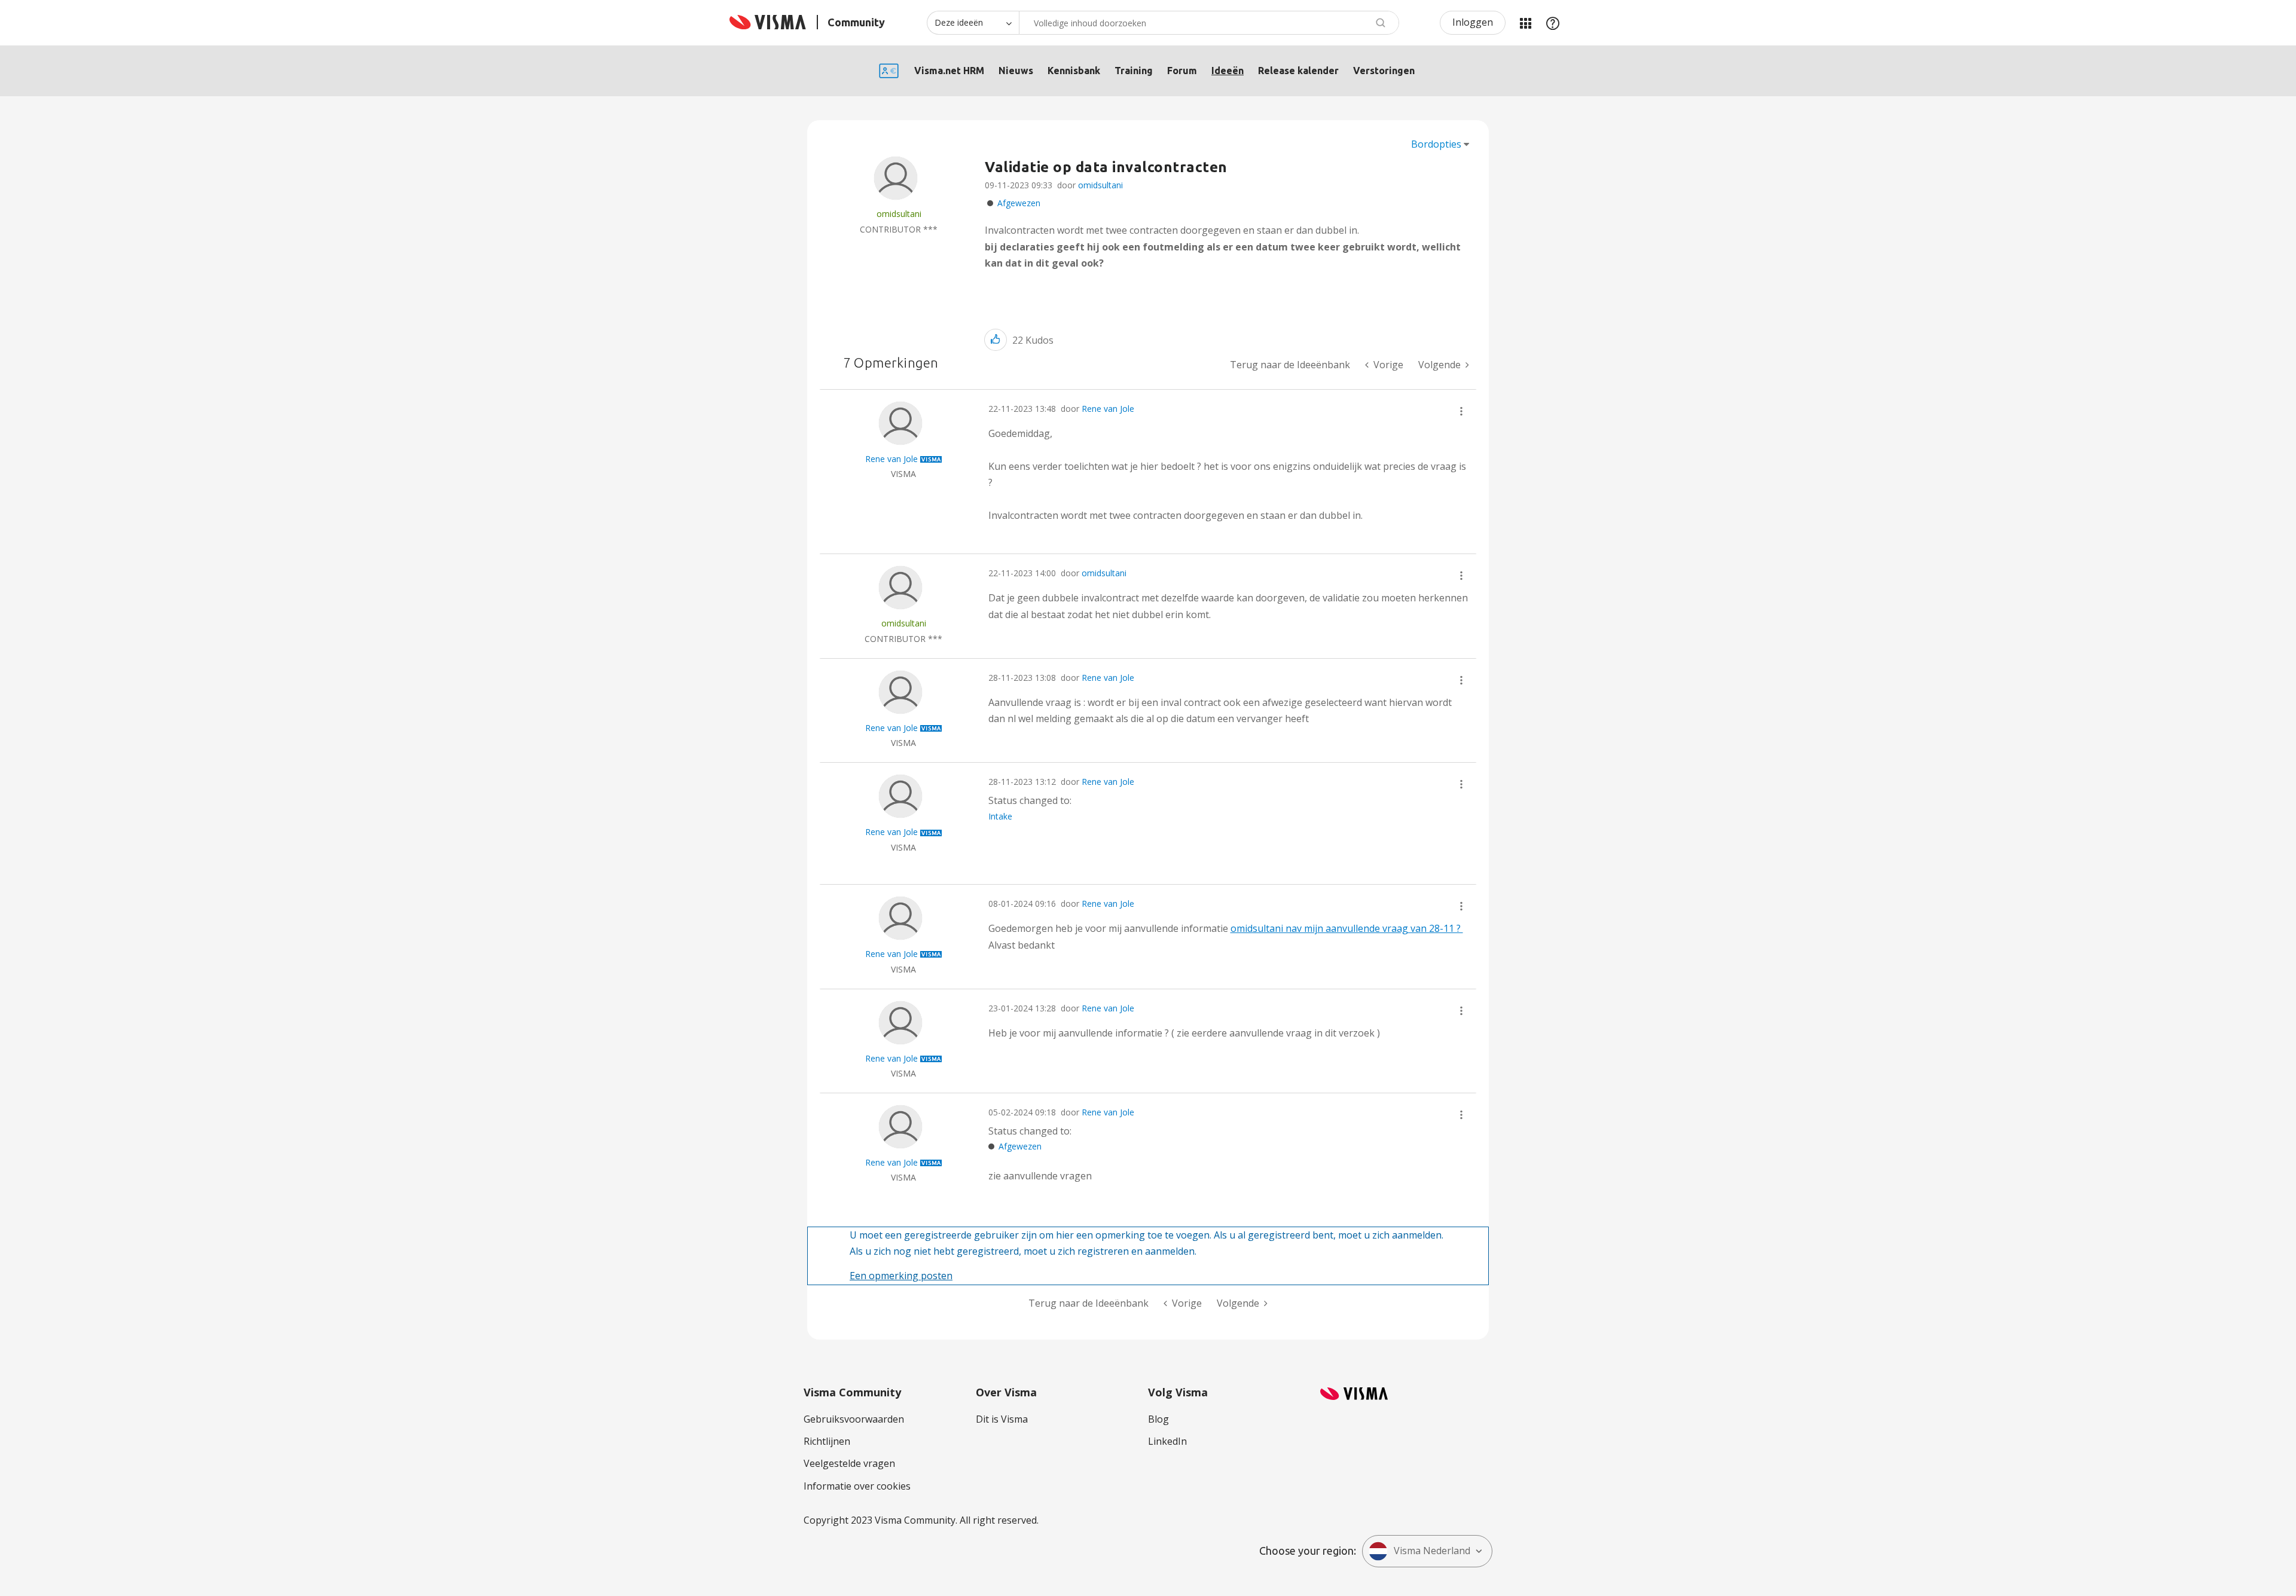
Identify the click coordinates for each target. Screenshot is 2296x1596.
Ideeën (1228, 71)
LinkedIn (1167, 1441)
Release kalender (1298, 71)
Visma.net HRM (949, 71)
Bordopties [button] (1436, 144)
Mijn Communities (1525, 23)
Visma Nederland (1432, 1551)
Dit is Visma (1002, 1419)
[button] (996, 340)
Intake (1000, 816)
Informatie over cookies (857, 1486)
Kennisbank (1074, 71)
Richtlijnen (827, 1441)
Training (1134, 71)
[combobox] (1209, 23)
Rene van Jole (1108, 409)
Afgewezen (1019, 203)
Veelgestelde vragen (849, 1463)
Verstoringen (1384, 71)
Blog (1158, 1419)
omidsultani (1100, 185)
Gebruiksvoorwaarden (854, 1419)
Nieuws (1016, 71)
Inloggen (1473, 22)
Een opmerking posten (901, 1276)
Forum (1182, 71)
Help (1553, 23)
